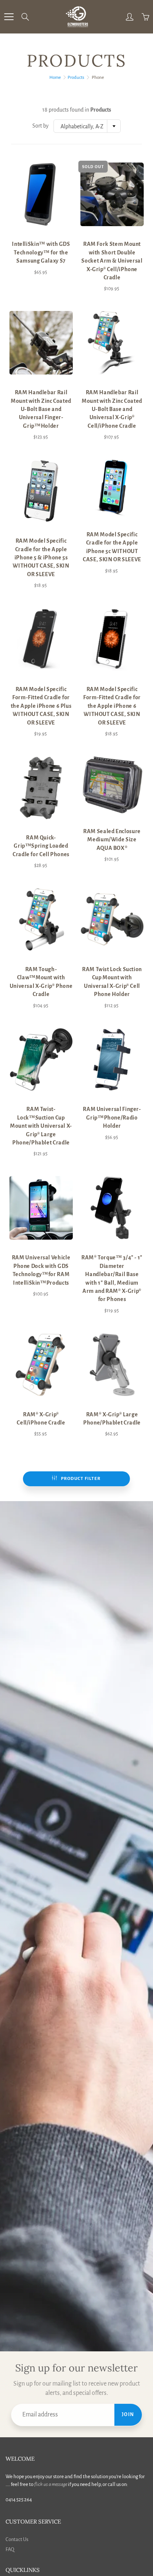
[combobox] (87, 126)
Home (55, 78)
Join (128, 2415)
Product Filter (81, 1479)
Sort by (40, 126)
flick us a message (51, 2484)
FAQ (10, 2549)
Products (76, 78)
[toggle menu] (9, 17)
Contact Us (17, 2539)
